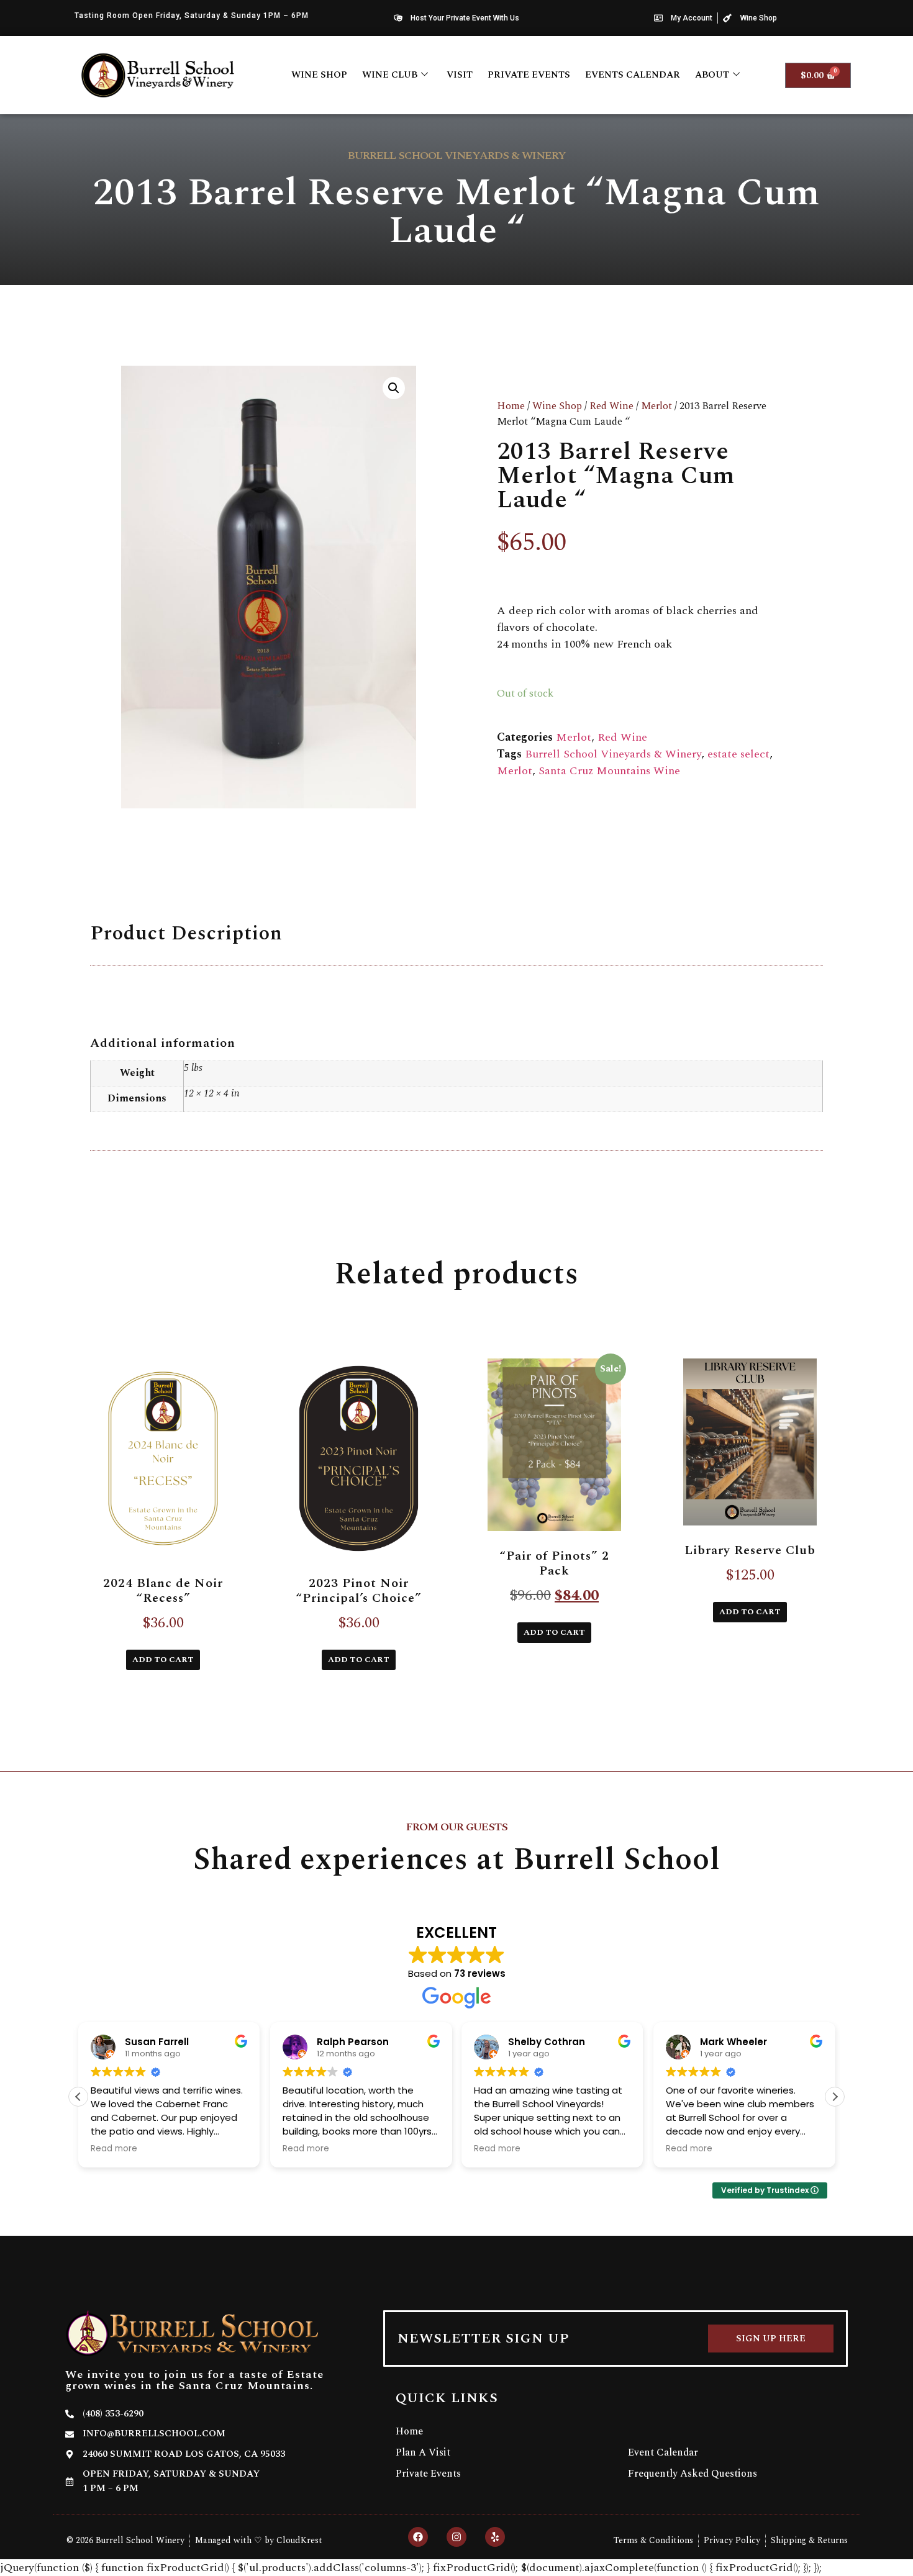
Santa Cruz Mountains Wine (609, 771)
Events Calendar (633, 75)
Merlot (656, 406)
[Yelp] (495, 2537)
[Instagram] (457, 2537)
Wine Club (390, 75)
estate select (738, 754)
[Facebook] (418, 2537)
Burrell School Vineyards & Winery (613, 754)
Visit (460, 75)
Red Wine (611, 406)
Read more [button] (114, 2149)
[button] (394, 388)
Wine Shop (319, 75)
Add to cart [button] (163, 1660)
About (712, 75)
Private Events (529, 75)
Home (511, 406)
